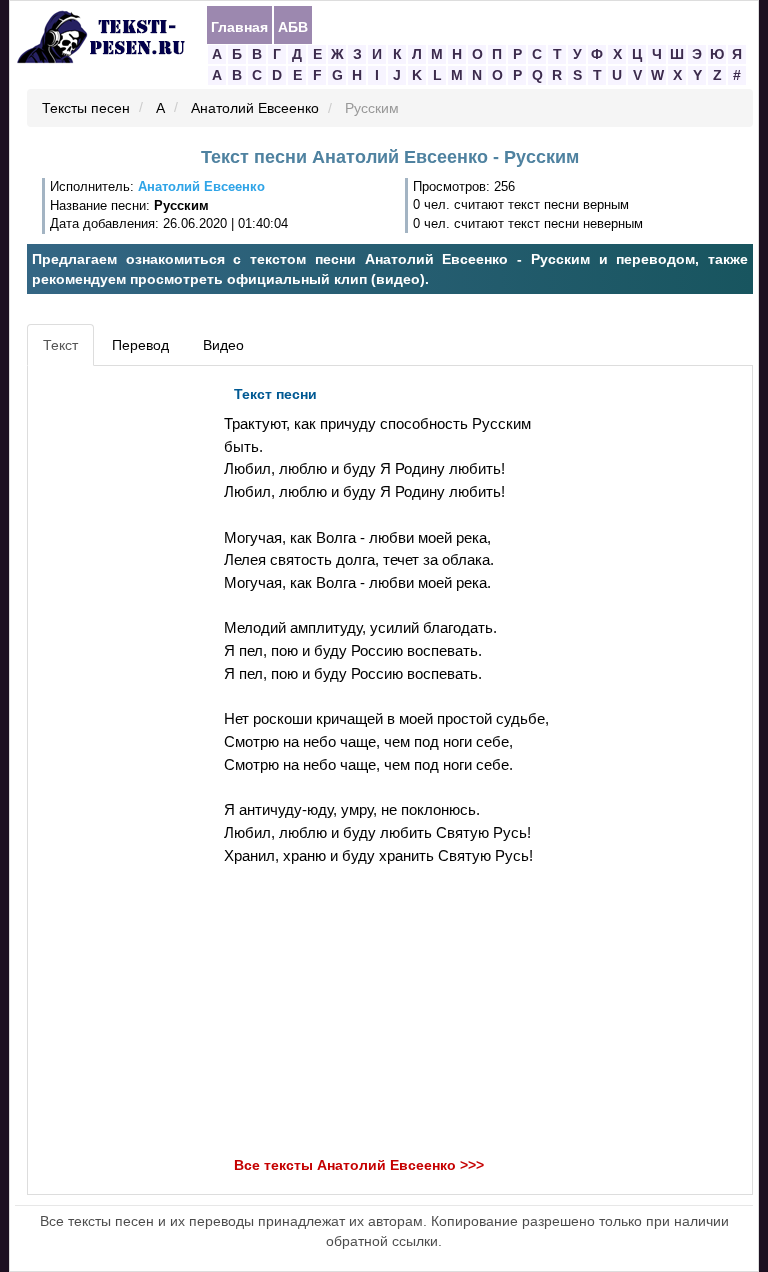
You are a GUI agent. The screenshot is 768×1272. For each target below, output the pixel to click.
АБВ (293, 26)
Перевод (140, 345)
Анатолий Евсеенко (255, 109)
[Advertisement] (123, 676)
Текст (60, 345)
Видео (223, 345)
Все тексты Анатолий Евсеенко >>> (359, 1166)
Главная (239, 26)
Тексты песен (86, 109)
